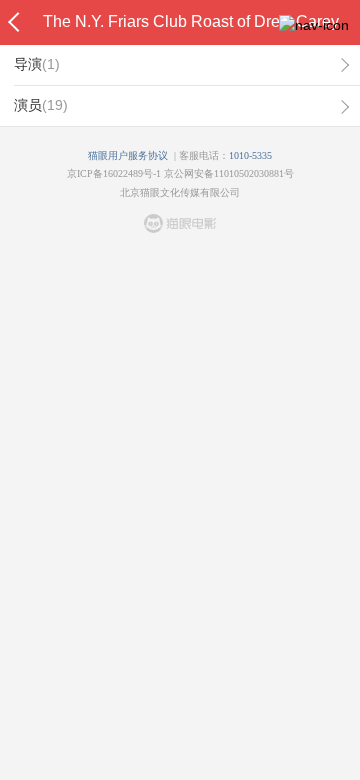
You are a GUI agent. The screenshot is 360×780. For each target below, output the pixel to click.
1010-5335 (250, 155)
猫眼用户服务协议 (128, 155)
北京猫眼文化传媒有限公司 (180, 192)
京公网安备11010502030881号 (229, 173)
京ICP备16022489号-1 (114, 173)
